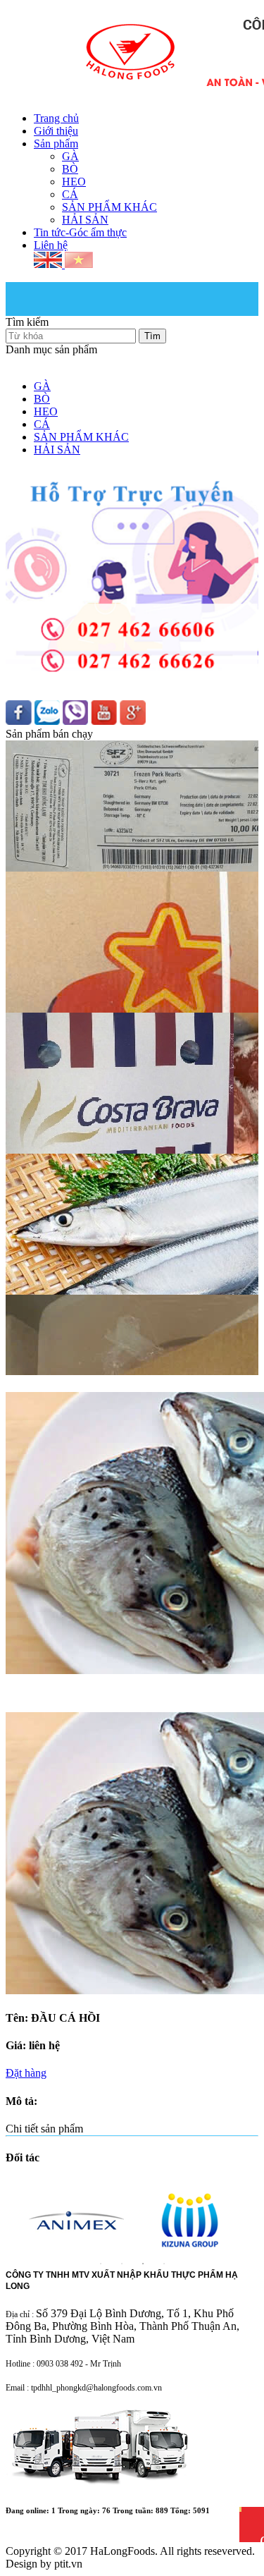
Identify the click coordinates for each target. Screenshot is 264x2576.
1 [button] (101, 2264)
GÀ (70, 156)
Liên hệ (51, 245)
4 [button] (164, 2264)
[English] (49, 264)
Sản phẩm (56, 144)
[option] (76, 2220)
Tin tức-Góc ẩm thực (80, 232)
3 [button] (143, 2264)
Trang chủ (56, 118)
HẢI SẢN (85, 220)
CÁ (70, 194)
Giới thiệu (56, 131)
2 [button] (122, 2264)
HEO (74, 182)
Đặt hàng (26, 2073)
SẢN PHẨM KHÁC (109, 207)
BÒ (70, 169)
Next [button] (251, 2206)
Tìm (152, 336)
